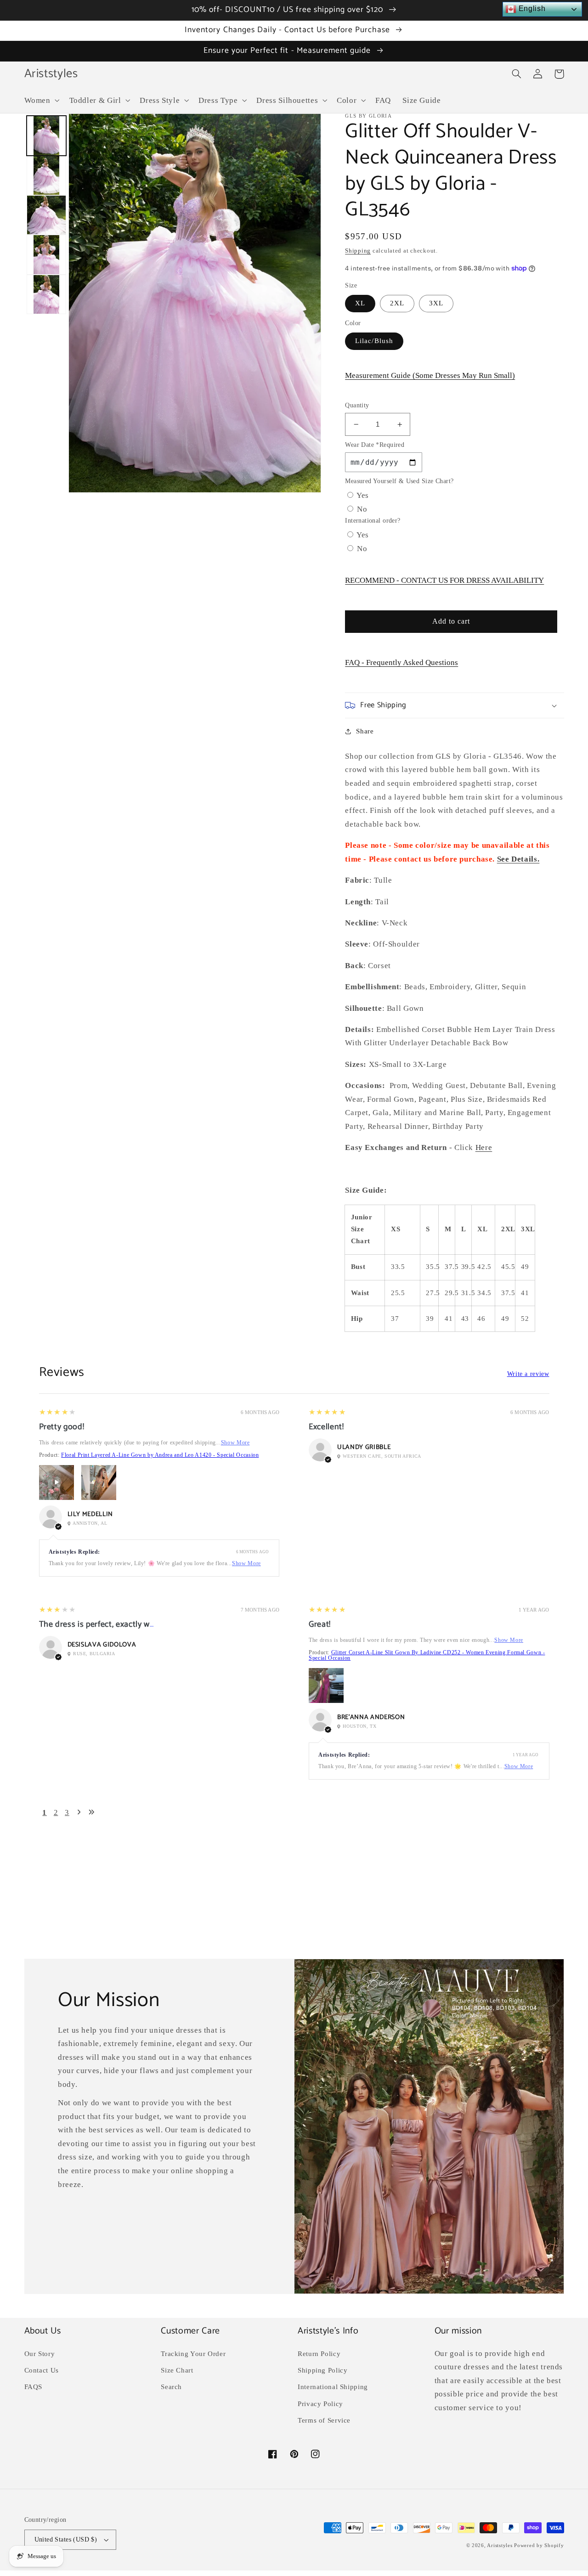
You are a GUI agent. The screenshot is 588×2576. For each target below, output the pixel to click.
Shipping (358, 251)
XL (360, 303)
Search (171, 2387)
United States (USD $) (66, 2539)
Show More (235, 1443)
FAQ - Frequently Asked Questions (401, 662)
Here (484, 1147)
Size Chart (177, 2370)
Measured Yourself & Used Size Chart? (399, 481)
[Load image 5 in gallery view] (46, 294)
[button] (41, 100)
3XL (436, 303)
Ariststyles (500, 2545)
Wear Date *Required (375, 445)
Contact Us (42, 2370)
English (531, 8)
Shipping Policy (322, 2370)
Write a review (528, 1374)
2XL (397, 303)
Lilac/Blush (374, 341)
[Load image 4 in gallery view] (46, 254)
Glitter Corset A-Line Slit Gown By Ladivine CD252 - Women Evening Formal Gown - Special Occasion (427, 1655)
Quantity (357, 405)
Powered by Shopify (539, 2545)
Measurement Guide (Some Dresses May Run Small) (430, 375)
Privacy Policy (320, 2404)
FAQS (34, 2387)
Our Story (40, 2354)
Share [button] (365, 731)
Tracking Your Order (193, 2354)
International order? (373, 521)
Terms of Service (324, 2420)
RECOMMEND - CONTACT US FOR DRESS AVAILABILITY (444, 580)
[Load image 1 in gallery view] (46, 135)
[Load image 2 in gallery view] (46, 175)
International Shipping (333, 2387)
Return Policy (319, 2354)
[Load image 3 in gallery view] (46, 215)
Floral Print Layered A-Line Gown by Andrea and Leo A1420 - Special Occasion (160, 1455)
